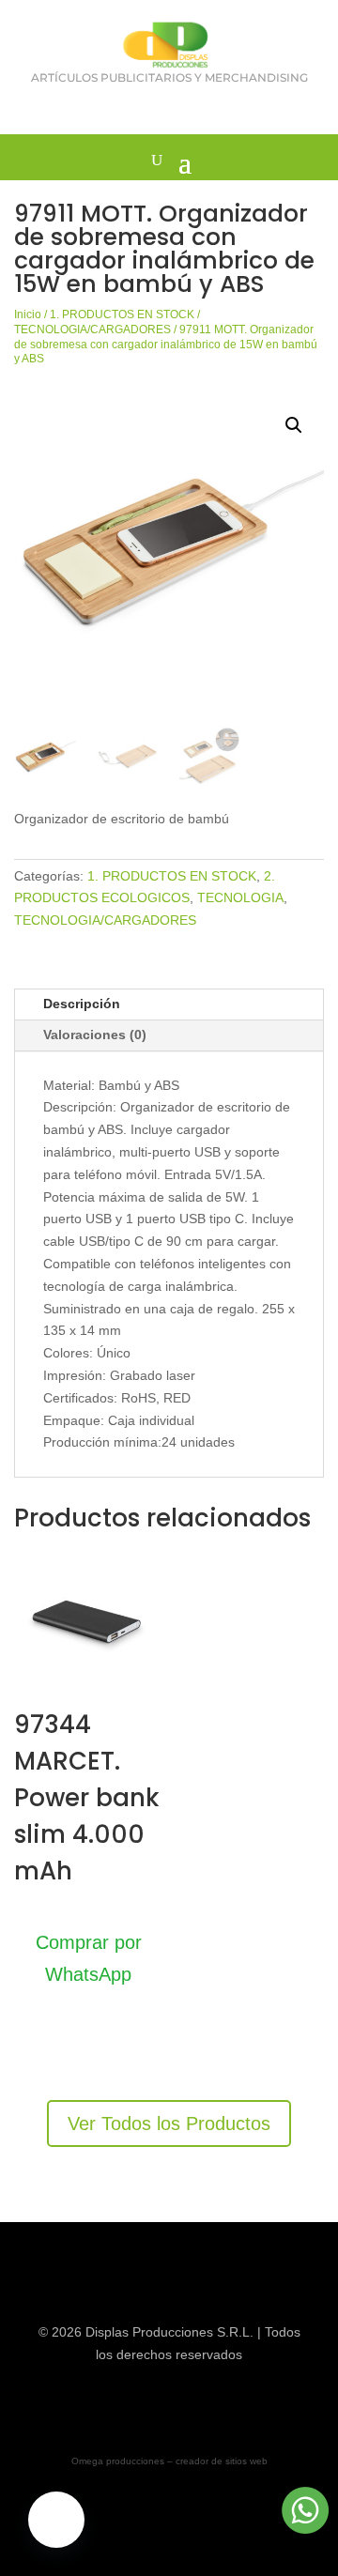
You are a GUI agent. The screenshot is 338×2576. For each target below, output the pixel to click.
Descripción (82, 1004)
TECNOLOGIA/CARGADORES (92, 330)
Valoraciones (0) (95, 1035)
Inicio (28, 314)
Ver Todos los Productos (169, 2124)
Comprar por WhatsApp (89, 1958)
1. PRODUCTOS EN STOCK (122, 314)
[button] (294, 425)
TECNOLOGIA (240, 897)
